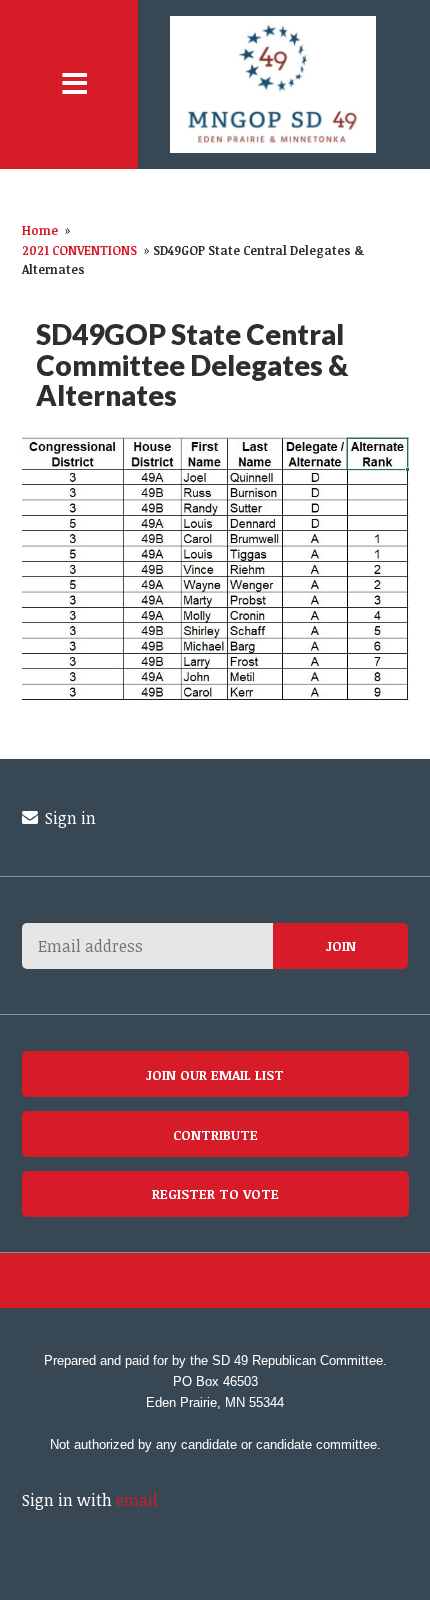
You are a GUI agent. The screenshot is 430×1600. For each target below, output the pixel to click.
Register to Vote (215, 1193)
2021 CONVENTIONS (79, 250)
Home (40, 230)
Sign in (68, 818)
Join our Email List (215, 1074)
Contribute (215, 1134)
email (137, 1500)
